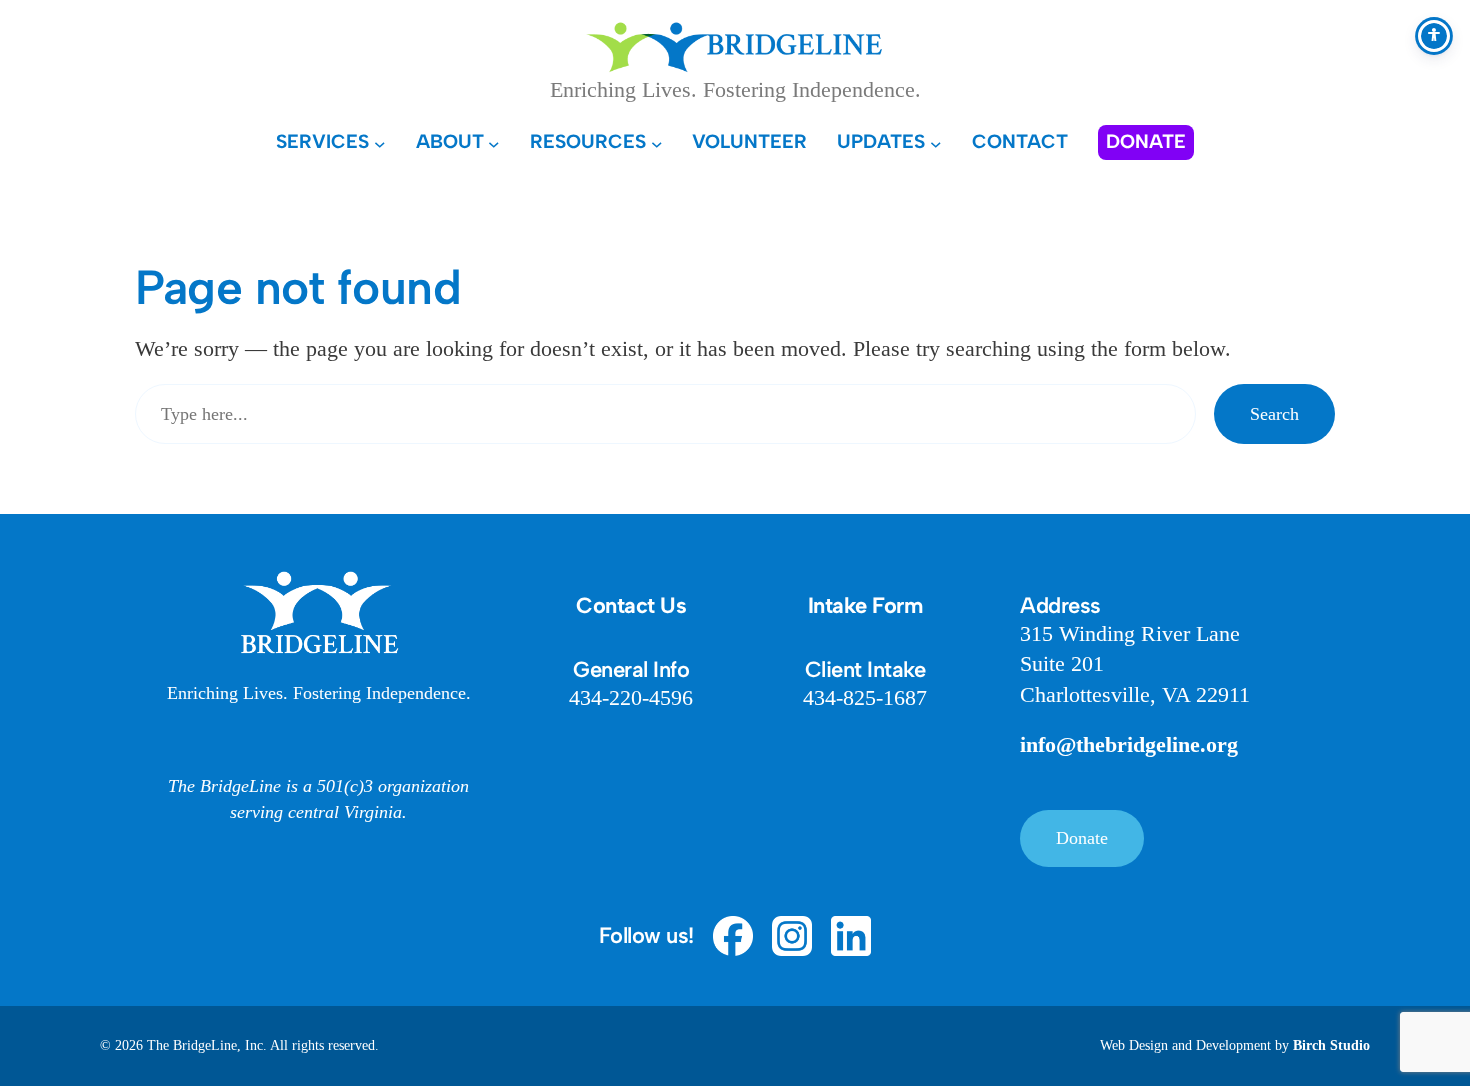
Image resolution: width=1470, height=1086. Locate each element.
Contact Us (631, 605)
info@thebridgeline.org (1129, 744)
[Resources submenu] (657, 143)
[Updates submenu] (936, 143)
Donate (1082, 838)
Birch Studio (1331, 1045)
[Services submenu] (380, 143)
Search (1274, 414)
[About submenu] (494, 143)
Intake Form (865, 605)
